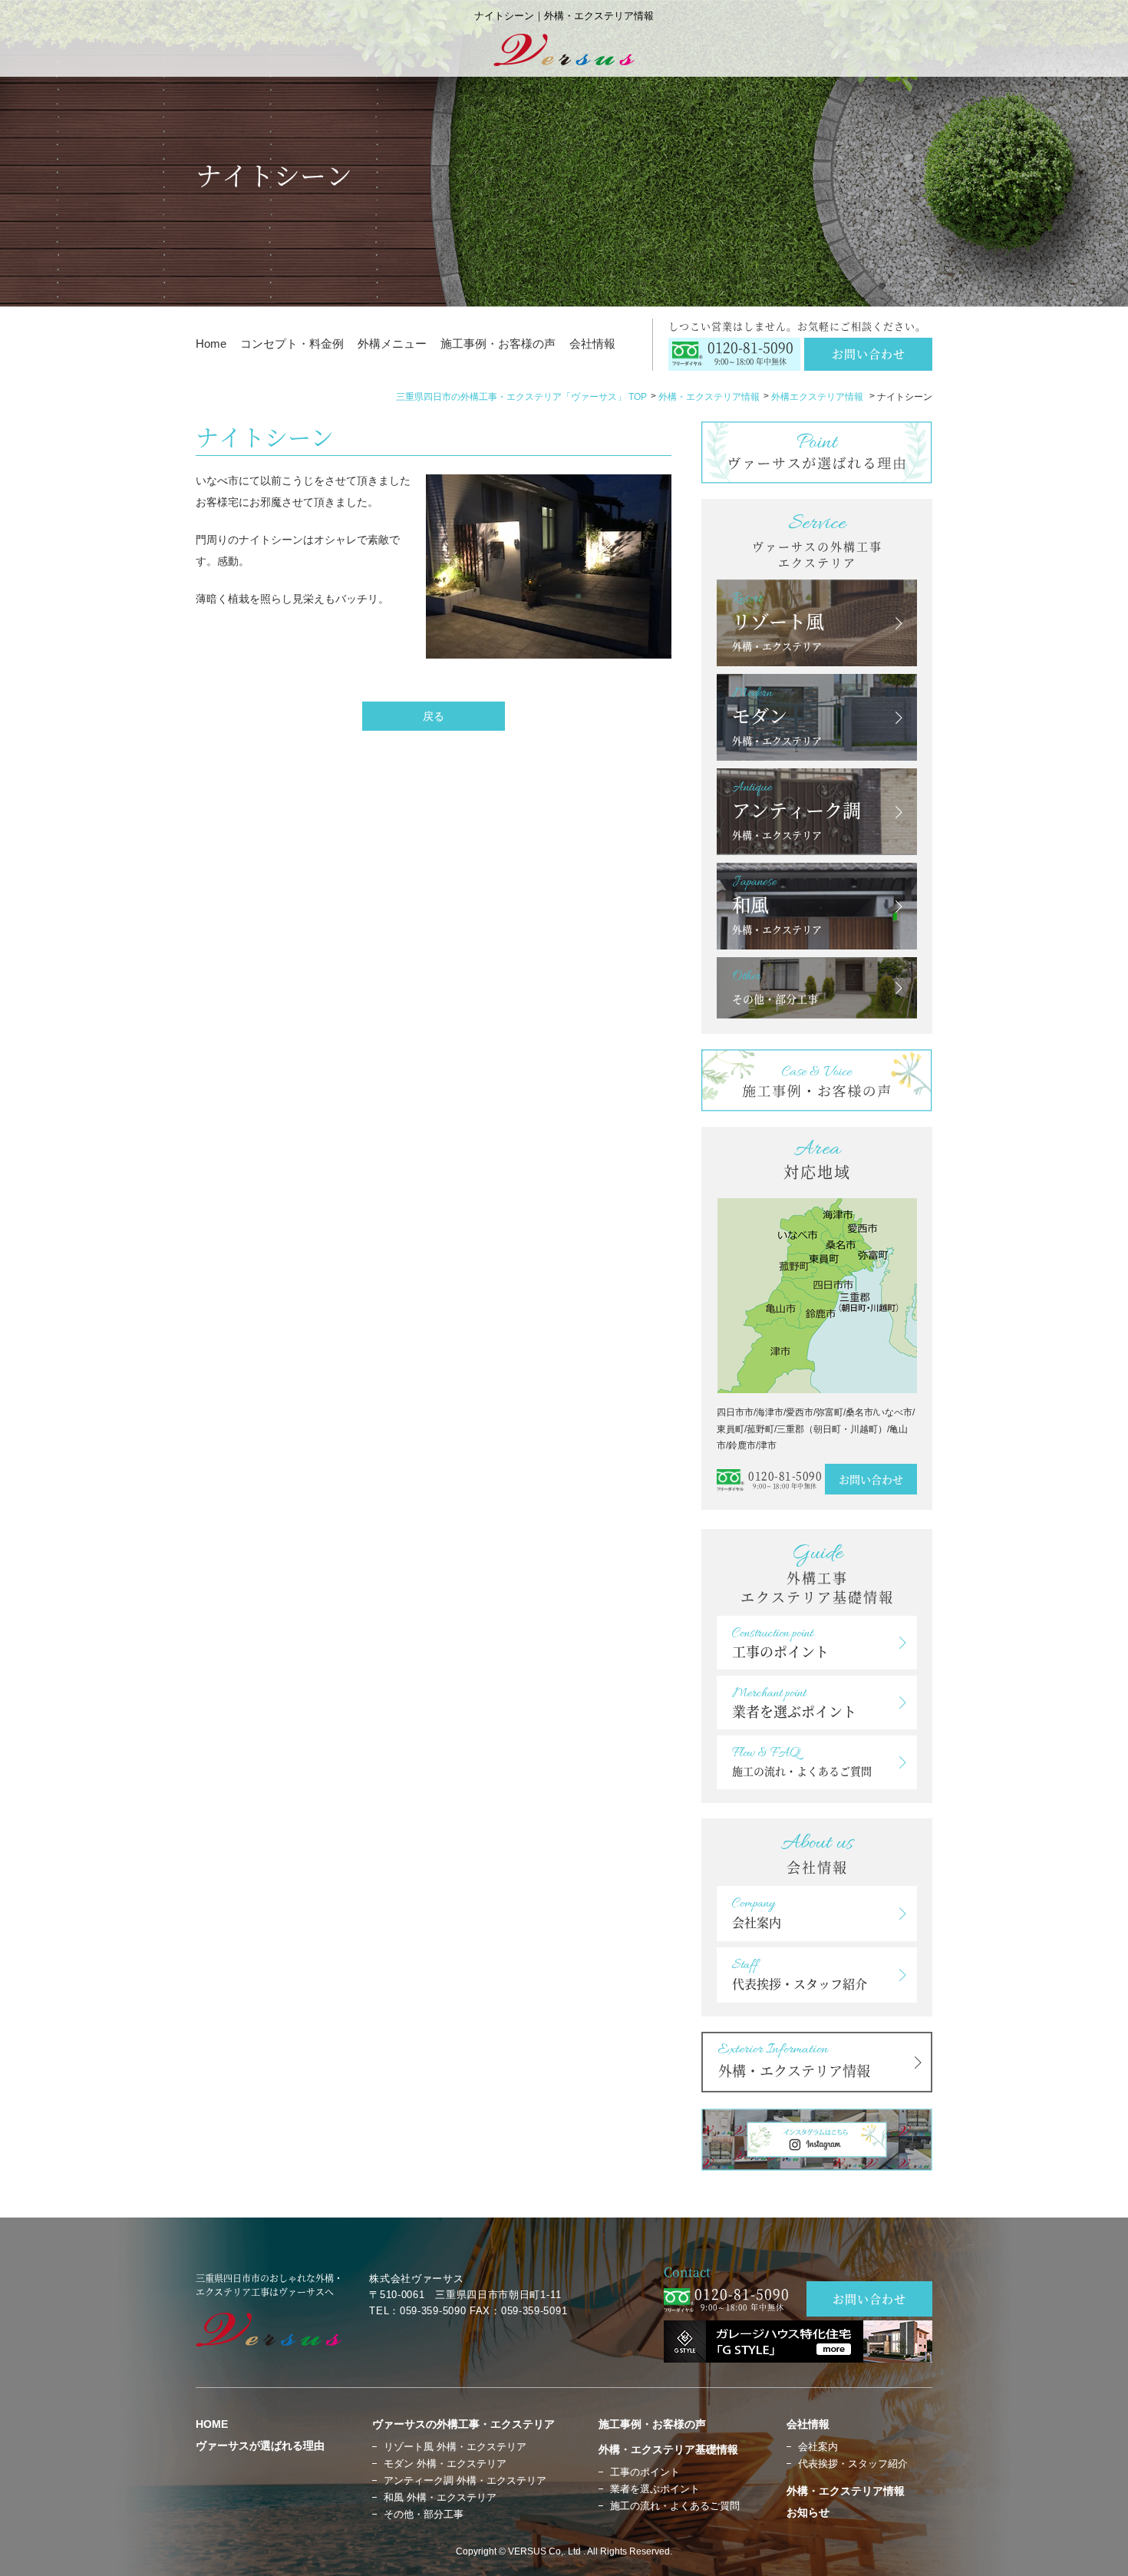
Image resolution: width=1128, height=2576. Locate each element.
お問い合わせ (869, 353)
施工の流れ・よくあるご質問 (675, 2506)
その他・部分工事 (424, 2514)
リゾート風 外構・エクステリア (455, 2447)
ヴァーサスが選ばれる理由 (260, 2446)
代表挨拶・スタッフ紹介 (853, 2464)
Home (211, 343)
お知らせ (808, 2512)
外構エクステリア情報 (818, 397)
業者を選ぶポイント (655, 2489)
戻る (434, 716)
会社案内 (818, 2447)
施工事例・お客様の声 (498, 343)
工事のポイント (645, 2472)
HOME (212, 2424)
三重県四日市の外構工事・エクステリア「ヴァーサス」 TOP (521, 397)
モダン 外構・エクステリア (445, 2464)
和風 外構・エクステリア (440, 2497)
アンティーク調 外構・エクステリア (465, 2480)
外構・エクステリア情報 (709, 397)
